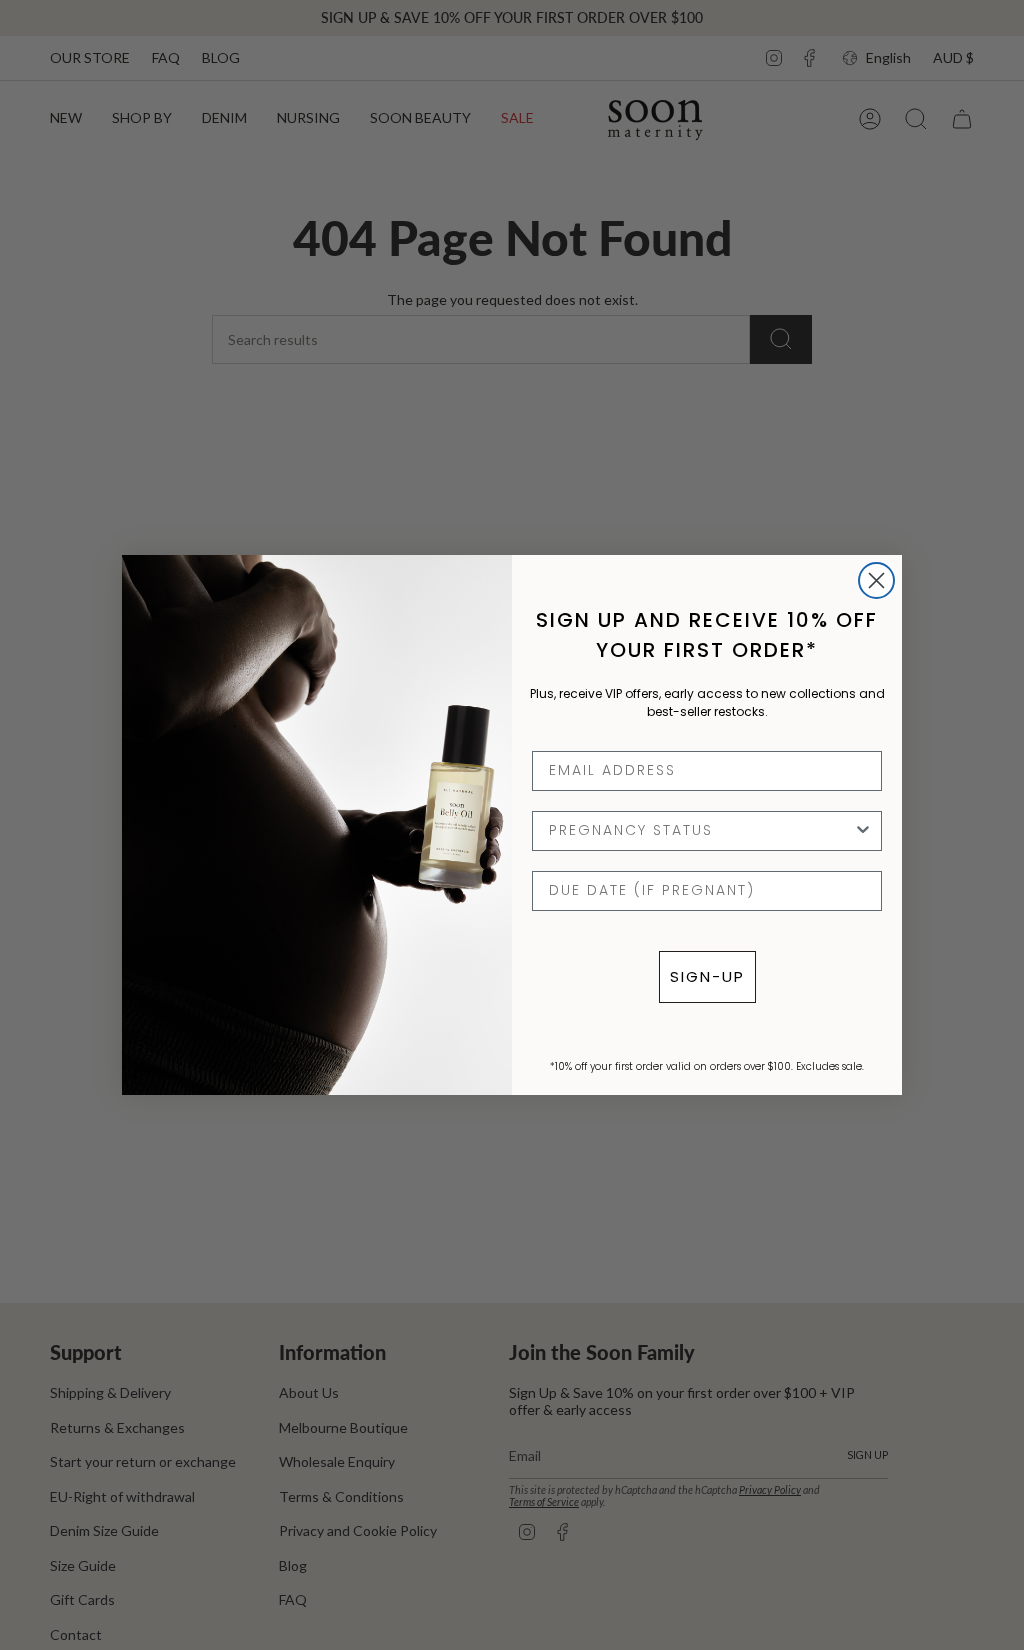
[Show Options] (863, 831)
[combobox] (701, 831)
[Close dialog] (876, 580)
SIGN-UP (707, 976)
